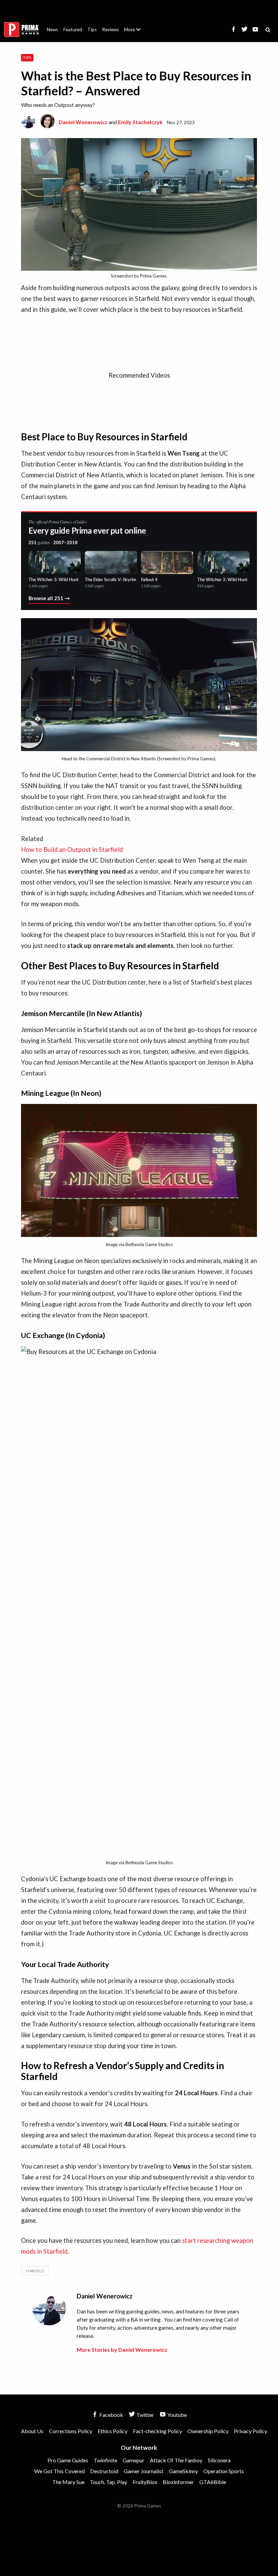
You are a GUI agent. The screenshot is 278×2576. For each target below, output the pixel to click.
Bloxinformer (178, 2482)
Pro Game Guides (68, 2460)
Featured (73, 30)
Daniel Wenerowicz (83, 122)
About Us (134, 25)
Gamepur (134, 2460)
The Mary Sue (68, 2482)
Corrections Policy (71, 2431)
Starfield (35, 2271)
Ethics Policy (113, 2431)
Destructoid (104, 2471)
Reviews (110, 30)
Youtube (176, 2415)
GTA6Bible (213, 2482)
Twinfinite (105, 2460)
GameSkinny (183, 2471)
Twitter (145, 2415)
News (52, 30)
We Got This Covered (59, 2471)
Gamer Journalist (144, 2471)
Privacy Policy (251, 2431)
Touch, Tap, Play (108, 2482)
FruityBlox (145, 2482)
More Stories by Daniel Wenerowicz (122, 2350)
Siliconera (219, 2460)
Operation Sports (224, 2471)
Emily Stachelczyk (140, 122)
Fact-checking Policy (157, 2431)
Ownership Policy (208, 2431)
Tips (92, 30)
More (136, 32)
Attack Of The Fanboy (176, 2460)
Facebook (111, 2415)
